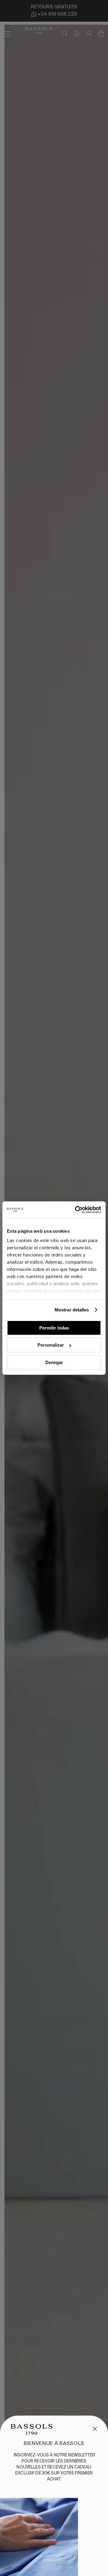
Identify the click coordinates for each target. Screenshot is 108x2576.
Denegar (54, 1362)
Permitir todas (54, 1328)
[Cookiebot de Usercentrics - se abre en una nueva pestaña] (76, 1210)
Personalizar (51, 1345)
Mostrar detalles (72, 1310)
